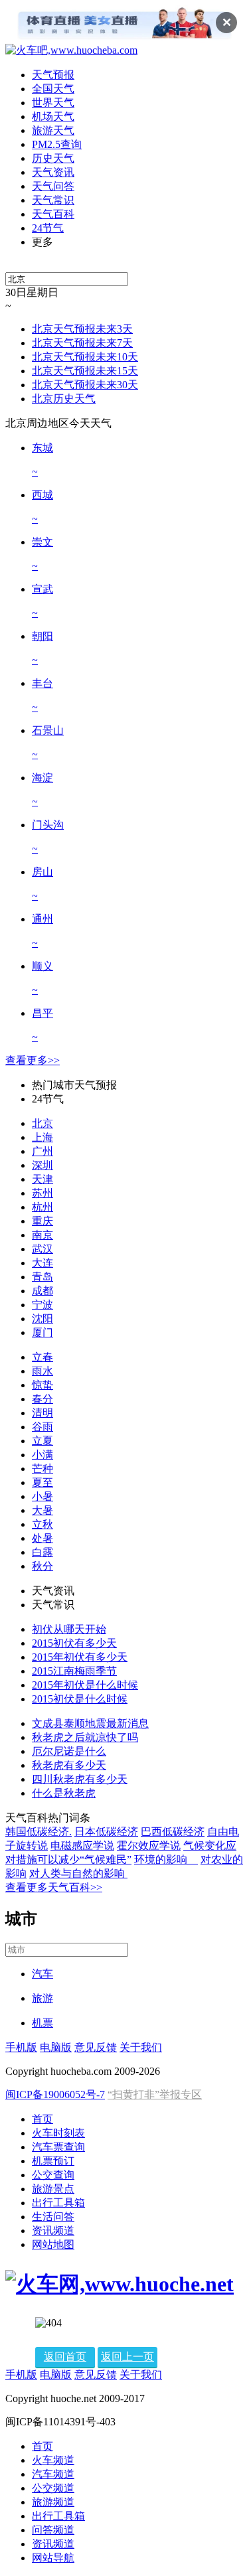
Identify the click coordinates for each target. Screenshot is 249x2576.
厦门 (42, 1332)
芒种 (42, 1469)
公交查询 (53, 2175)
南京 (42, 1235)
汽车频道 (53, 2474)
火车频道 (53, 2460)
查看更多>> (33, 1060)
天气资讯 (53, 172)
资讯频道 (53, 2231)
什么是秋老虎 (64, 1793)
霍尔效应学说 (149, 1846)
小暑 (42, 1496)
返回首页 (65, 2357)
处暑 (42, 1538)
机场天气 (53, 116)
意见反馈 (96, 2047)
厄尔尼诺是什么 (69, 1751)
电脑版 (56, 2047)
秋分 (42, 1566)
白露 (42, 1552)
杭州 (42, 1207)
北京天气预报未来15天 (85, 371)
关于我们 (141, 2047)
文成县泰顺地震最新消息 (90, 1723)
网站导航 (53, 2558)
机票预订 (53, 2161)
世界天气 (53, 103)
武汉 (42, 1249)
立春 (42, 1357)
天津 (42, 1179)
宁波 (42, 1305)
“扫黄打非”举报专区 (155, 2094)
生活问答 (53, 2217)
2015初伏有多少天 (74, 1643)
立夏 (42, 1441)
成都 (42, 1291)
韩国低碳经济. (39, 1832)
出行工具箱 (58, 2203)
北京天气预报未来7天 (82, 343)
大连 (42, 1263)
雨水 (42, 1371)
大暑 (42, 1510)
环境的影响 (166, 1859)
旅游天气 (53, 130)
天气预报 (53, 75)
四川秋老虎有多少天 (80, 1779)
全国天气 (53, 89)
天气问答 (53, 186)
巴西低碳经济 (173, 1832)
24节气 (48, 228)
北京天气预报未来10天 (85, 357)
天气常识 (53, 200)
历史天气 (53, 158)
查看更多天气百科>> (54, 1887)
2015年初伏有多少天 (80, 1657)
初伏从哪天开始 (69, 1629)
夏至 (42, 1482)
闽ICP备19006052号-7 (55, 2094)
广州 (42, 1151)
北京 (42, 1123)
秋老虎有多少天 (69, 1765)
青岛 (42, 1277)
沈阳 (42, 1319)
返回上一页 (127, 2357)
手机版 (21, 2047)
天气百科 (53, 214)
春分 (42, 1399)
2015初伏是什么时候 (80, 1699)
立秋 (42, 1524)
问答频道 (53, 2530)
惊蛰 (42, 1385)
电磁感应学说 (82, 1846)
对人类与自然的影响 (78, 1873)
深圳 (42, 1165)
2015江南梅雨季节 (74, 1671)
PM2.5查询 (57, 144)
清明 (42, 1413)
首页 (42, 2119)
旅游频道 (53, 2502)
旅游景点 (53, 2189)
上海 (42, 1137)
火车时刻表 (58, 2133)
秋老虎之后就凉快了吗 (85, 1737)
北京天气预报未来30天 (85, 385)
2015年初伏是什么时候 (85, 1685)
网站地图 (53, 2244)
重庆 (42, 1221)
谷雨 (42, 1427)
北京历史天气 (64, 399)
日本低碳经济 (106, 1832)
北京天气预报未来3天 (82, 329)
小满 (42, 1455)
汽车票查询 (58, 2147)
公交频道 (53, 2488)
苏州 (42, 1193)
